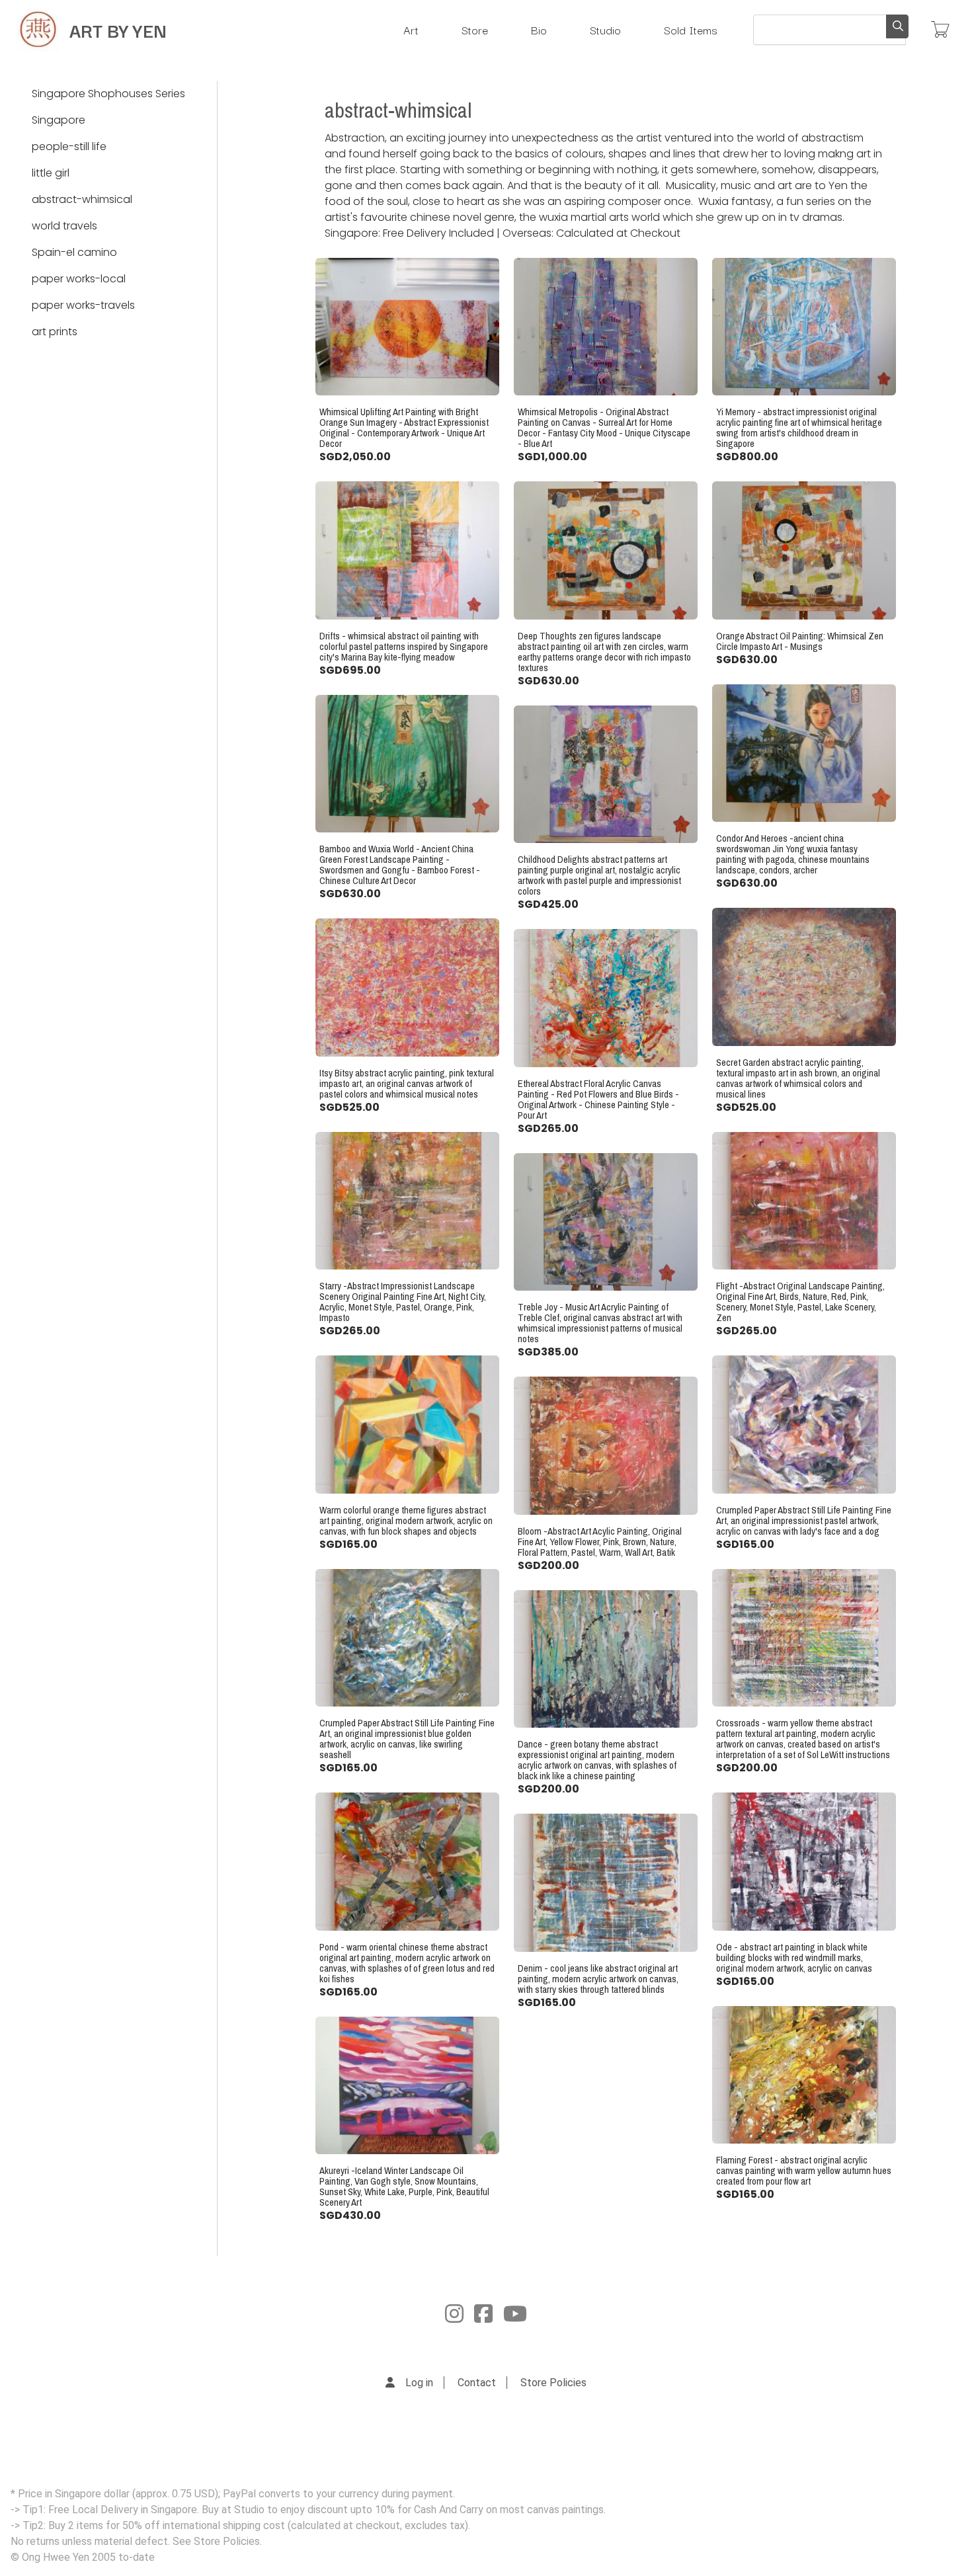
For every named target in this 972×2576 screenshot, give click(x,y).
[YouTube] (515, 2314)
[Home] (38, 30)
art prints (55, 332)
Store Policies (553, 2383)
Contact (477, 2383)
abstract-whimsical (82, 199)
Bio (539, 29)
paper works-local (79, 279)
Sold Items (691, 29)
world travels (64, 226)
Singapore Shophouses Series (108, 94)
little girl (51, 173)
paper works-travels (83, 305)
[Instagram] (454, 2314)
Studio (605, 29)
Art (411, 29)
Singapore (59, 120)
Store (475, 29)
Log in (419, 2383)
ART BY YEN (118, 29)
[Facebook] (483, 2314)
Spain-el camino (74, 252)
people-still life (69, 146)
